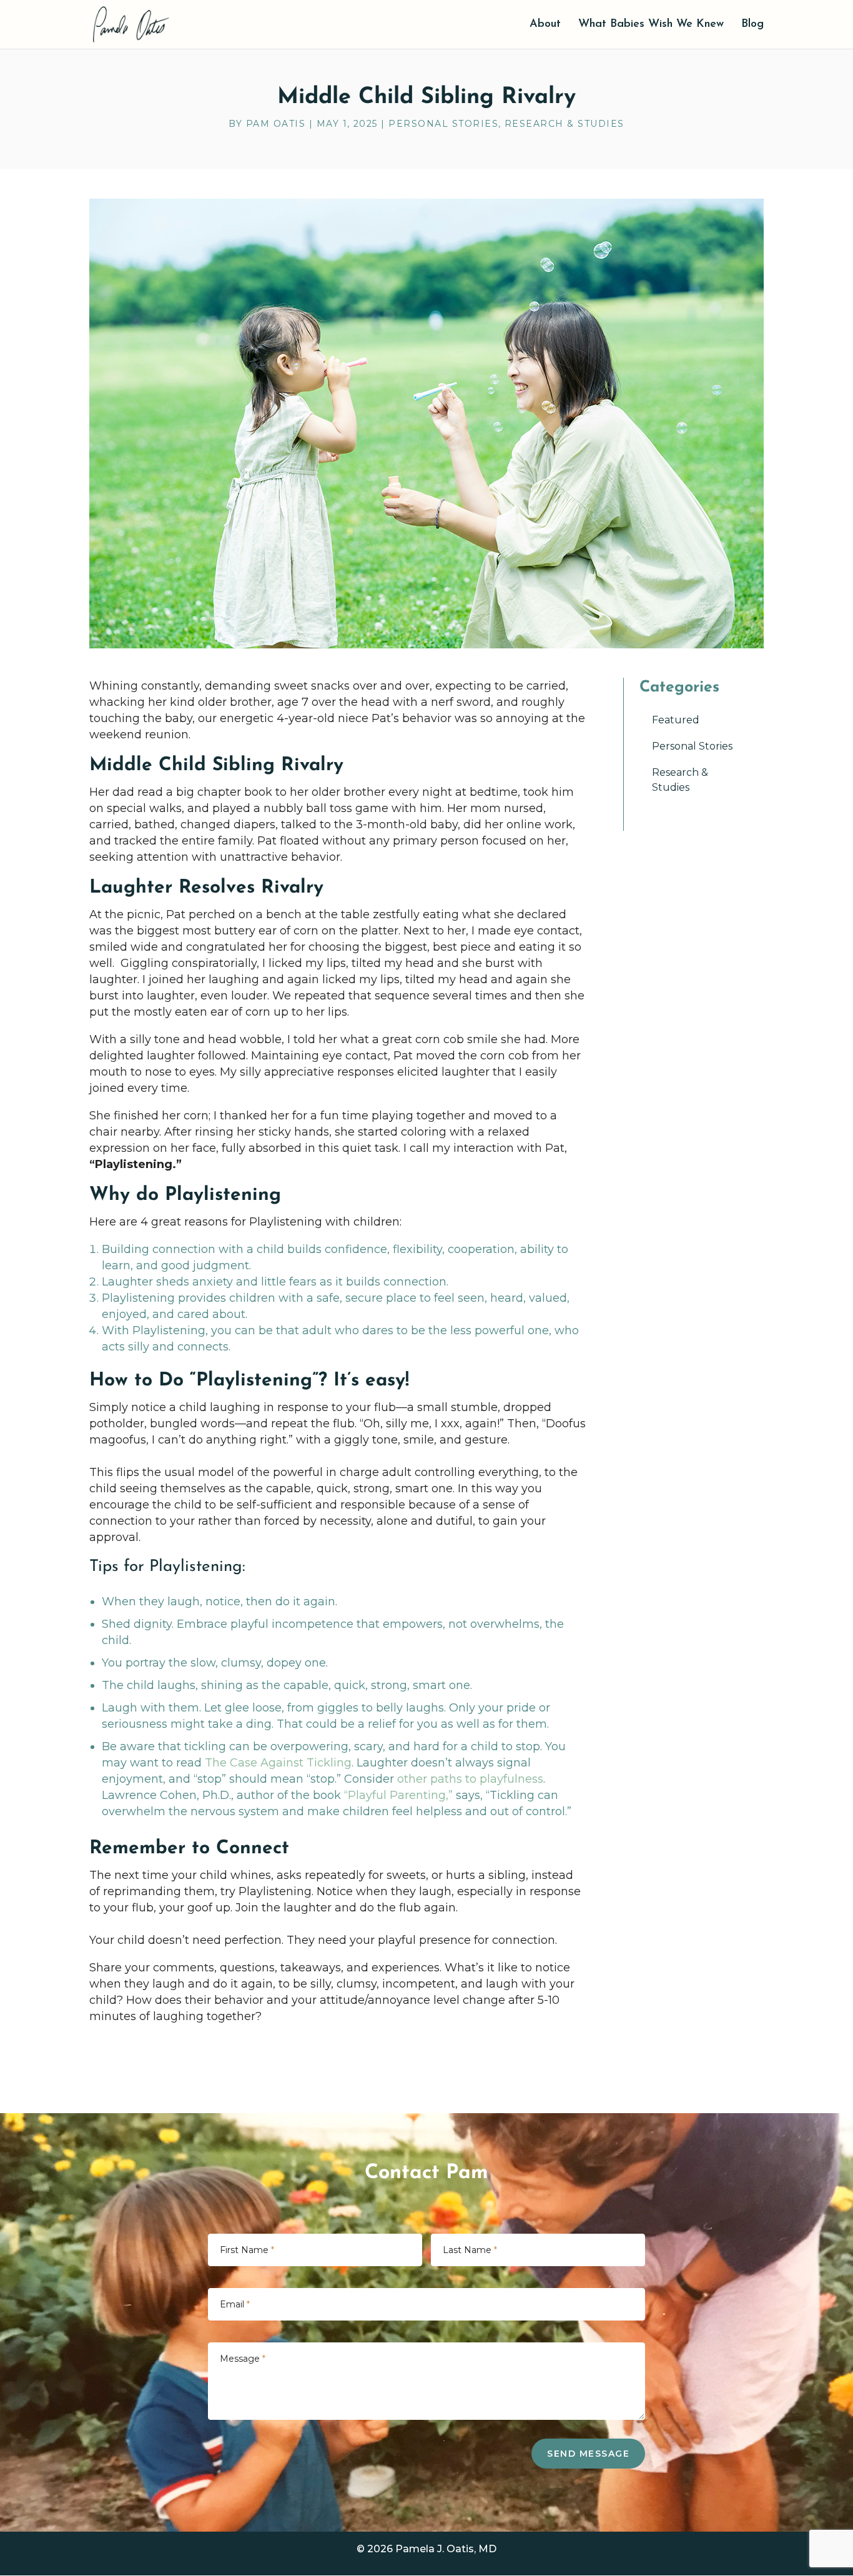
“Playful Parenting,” (398, 1795)
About (545, 25)
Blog (752, 25)
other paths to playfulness (470, 1779)
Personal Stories (443, 124)
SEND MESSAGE (588, 2454)
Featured (676, 720)
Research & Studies (565, 124)
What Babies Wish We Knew (651, 25)
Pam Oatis (276, 124)
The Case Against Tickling (278, 1763)
